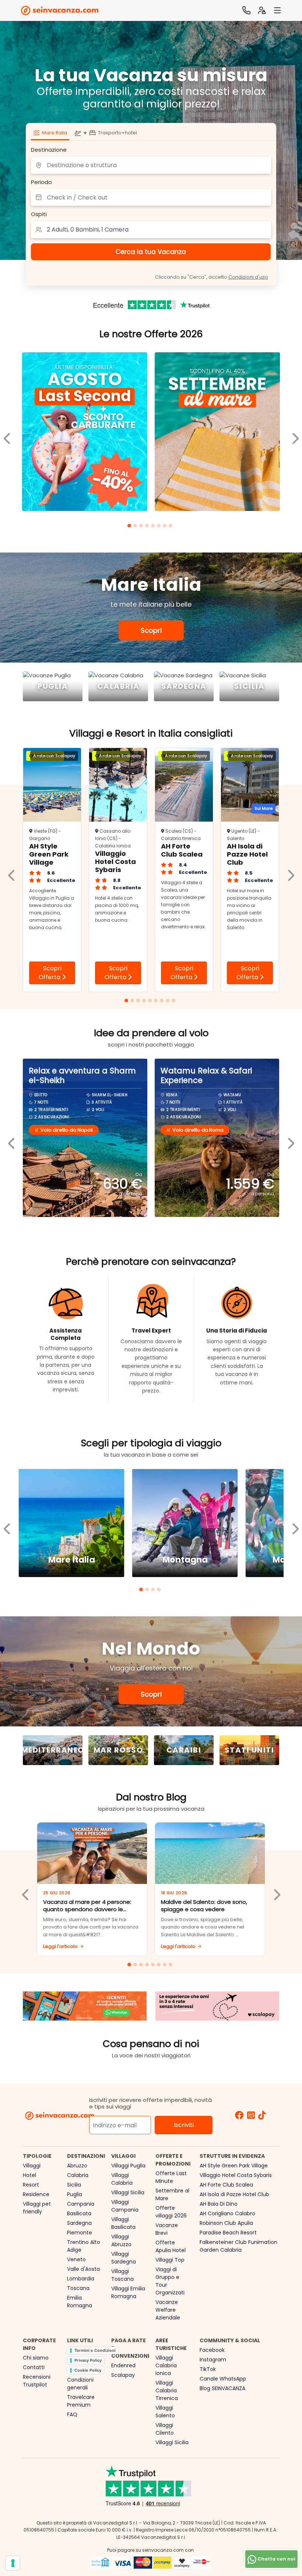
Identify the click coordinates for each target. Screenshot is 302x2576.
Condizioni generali (80, 2384)
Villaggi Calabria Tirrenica (167, 2390)
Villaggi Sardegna (124, 2258)
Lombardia (81, 2279)
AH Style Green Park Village (234, 2166)
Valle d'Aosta (83, 2269)
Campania (81, 2204)
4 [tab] (148, 527)
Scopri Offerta (50, 973)
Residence (36, 2194)
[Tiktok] (262, 2116)
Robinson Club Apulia (226, 2223)
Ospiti (39, 214)
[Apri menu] (277, 10)
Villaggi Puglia (128, 2166)
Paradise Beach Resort (228, 2233)
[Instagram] (251, 2116)
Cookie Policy (88, 2370)
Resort (31, 2185)
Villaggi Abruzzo (121, 2240)
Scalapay (123, 2375)
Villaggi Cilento (165, 2429)
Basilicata (79, 2213)
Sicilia (74, 2185)
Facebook (212, 2350)
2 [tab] (136, 527)
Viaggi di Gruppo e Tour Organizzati (170, 2281)
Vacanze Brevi (167, 2229)
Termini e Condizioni (95, 2350)
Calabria (78, 2175)
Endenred (123, 2365)
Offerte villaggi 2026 (171, 2212)
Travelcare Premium (81, 2401)
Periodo (41, 182)
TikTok (208, 2369)
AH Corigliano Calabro (227, 2213)
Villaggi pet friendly (37, 2208)
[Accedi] (262, 10)
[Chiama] (246, 10)
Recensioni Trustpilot (37, 2381)
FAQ (72, 2414)
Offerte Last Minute (171, 2177)
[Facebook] (239, 2116)
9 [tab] (175, 1002)
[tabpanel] (85, 433)
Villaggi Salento (165, 2412)
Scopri (151, 630)
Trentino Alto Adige (84, 2246)
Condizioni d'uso (248, 277)
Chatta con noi (276, 2559)
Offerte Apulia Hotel (171, 2246)
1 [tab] (130, 527)
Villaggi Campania (125, 2206)
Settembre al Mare (172, 2194)
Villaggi (32, 2166)
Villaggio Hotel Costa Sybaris (236, 2175)
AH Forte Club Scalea (226, 2185)
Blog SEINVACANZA (222, 2388)
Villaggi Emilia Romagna (128, 2292)
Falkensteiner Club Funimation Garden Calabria (238, 2246)
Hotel (29, 2175)
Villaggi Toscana (122, 2275)
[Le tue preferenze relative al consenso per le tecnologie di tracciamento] (13, 2563)
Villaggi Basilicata (123, 2223)
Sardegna (79, 2223)
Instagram (213, 2360)
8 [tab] (172, 527)
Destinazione (49, 150)
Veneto (76, 2259)
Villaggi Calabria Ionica (166, 2365)
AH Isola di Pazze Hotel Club (234, 2194)
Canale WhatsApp (223, 2379)
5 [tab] (154, 527)
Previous (7, 433)
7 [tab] (166, 527)
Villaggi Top (170, 2260)
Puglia (75, 2194)
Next (295, 433)
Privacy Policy (88, 2360)
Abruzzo (77, 2166)
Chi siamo (36, 2358)
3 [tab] (142, 527)
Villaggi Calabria (122, 2179)
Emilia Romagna (80, 2302)
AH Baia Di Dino (219, 2204)
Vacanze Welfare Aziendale (168, 2310)
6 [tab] (160, 527)
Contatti (34, 2367)
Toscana (78, 2288)
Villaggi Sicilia (128, 2192)
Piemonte (80, 2233)
